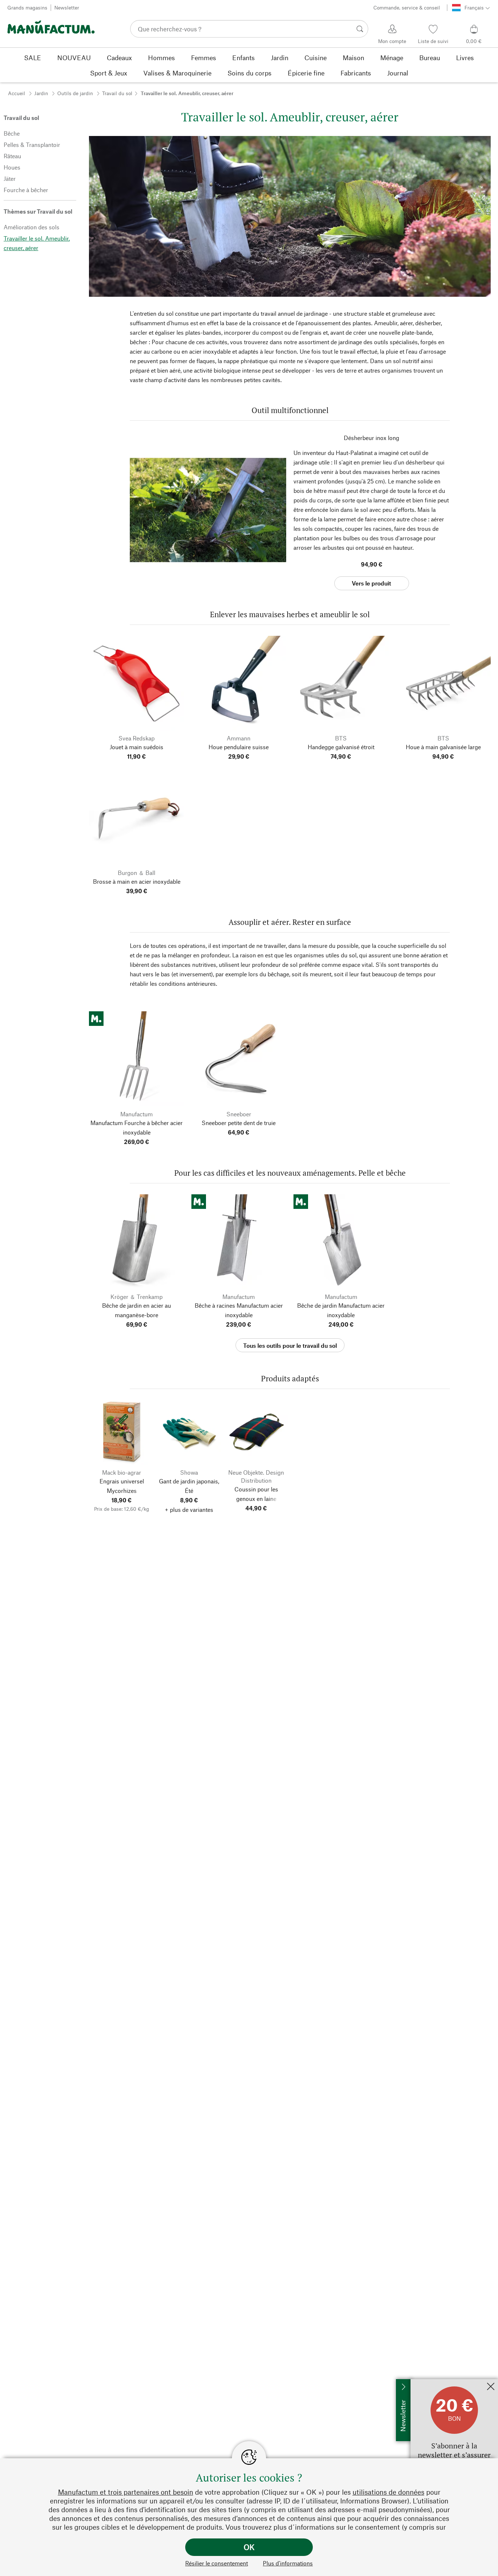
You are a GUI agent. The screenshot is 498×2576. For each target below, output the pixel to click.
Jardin (41, 93)
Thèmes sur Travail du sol (38, 211)
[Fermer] (491, 2387)
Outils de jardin (75, 93)
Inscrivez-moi (428, 2383)
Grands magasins (27, 7)
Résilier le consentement (217, 2563)
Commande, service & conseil (407, 7)
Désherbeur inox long (371, 438)
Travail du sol (117, 93)
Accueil (17, 93)
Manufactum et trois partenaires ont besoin (126, 2492)
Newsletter (67, 7)
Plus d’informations (288, 2563)
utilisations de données (388, 2492)
